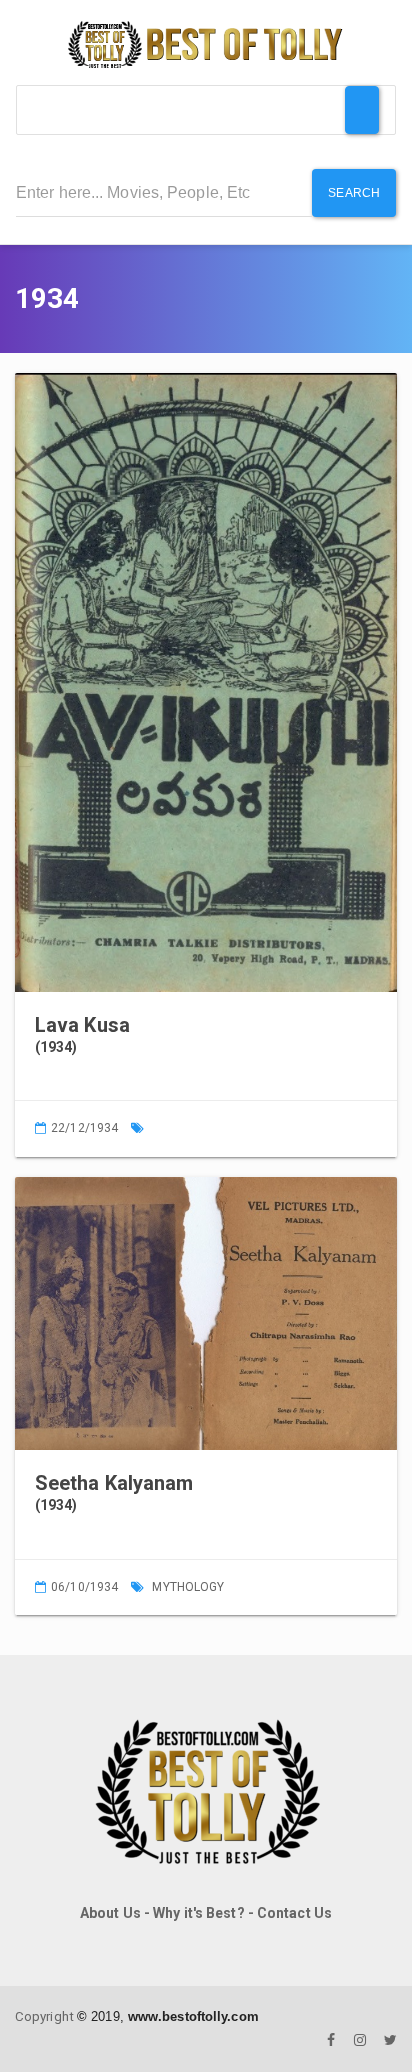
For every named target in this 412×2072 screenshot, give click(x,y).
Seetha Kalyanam (114, 1483)
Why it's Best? (198, 1913)
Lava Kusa (82, 1025)
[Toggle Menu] (362, 110)
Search (354, 193)
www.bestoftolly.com (193, 2016)
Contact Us (294, 1913)
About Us (110, 1913)
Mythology (188, 1587)
